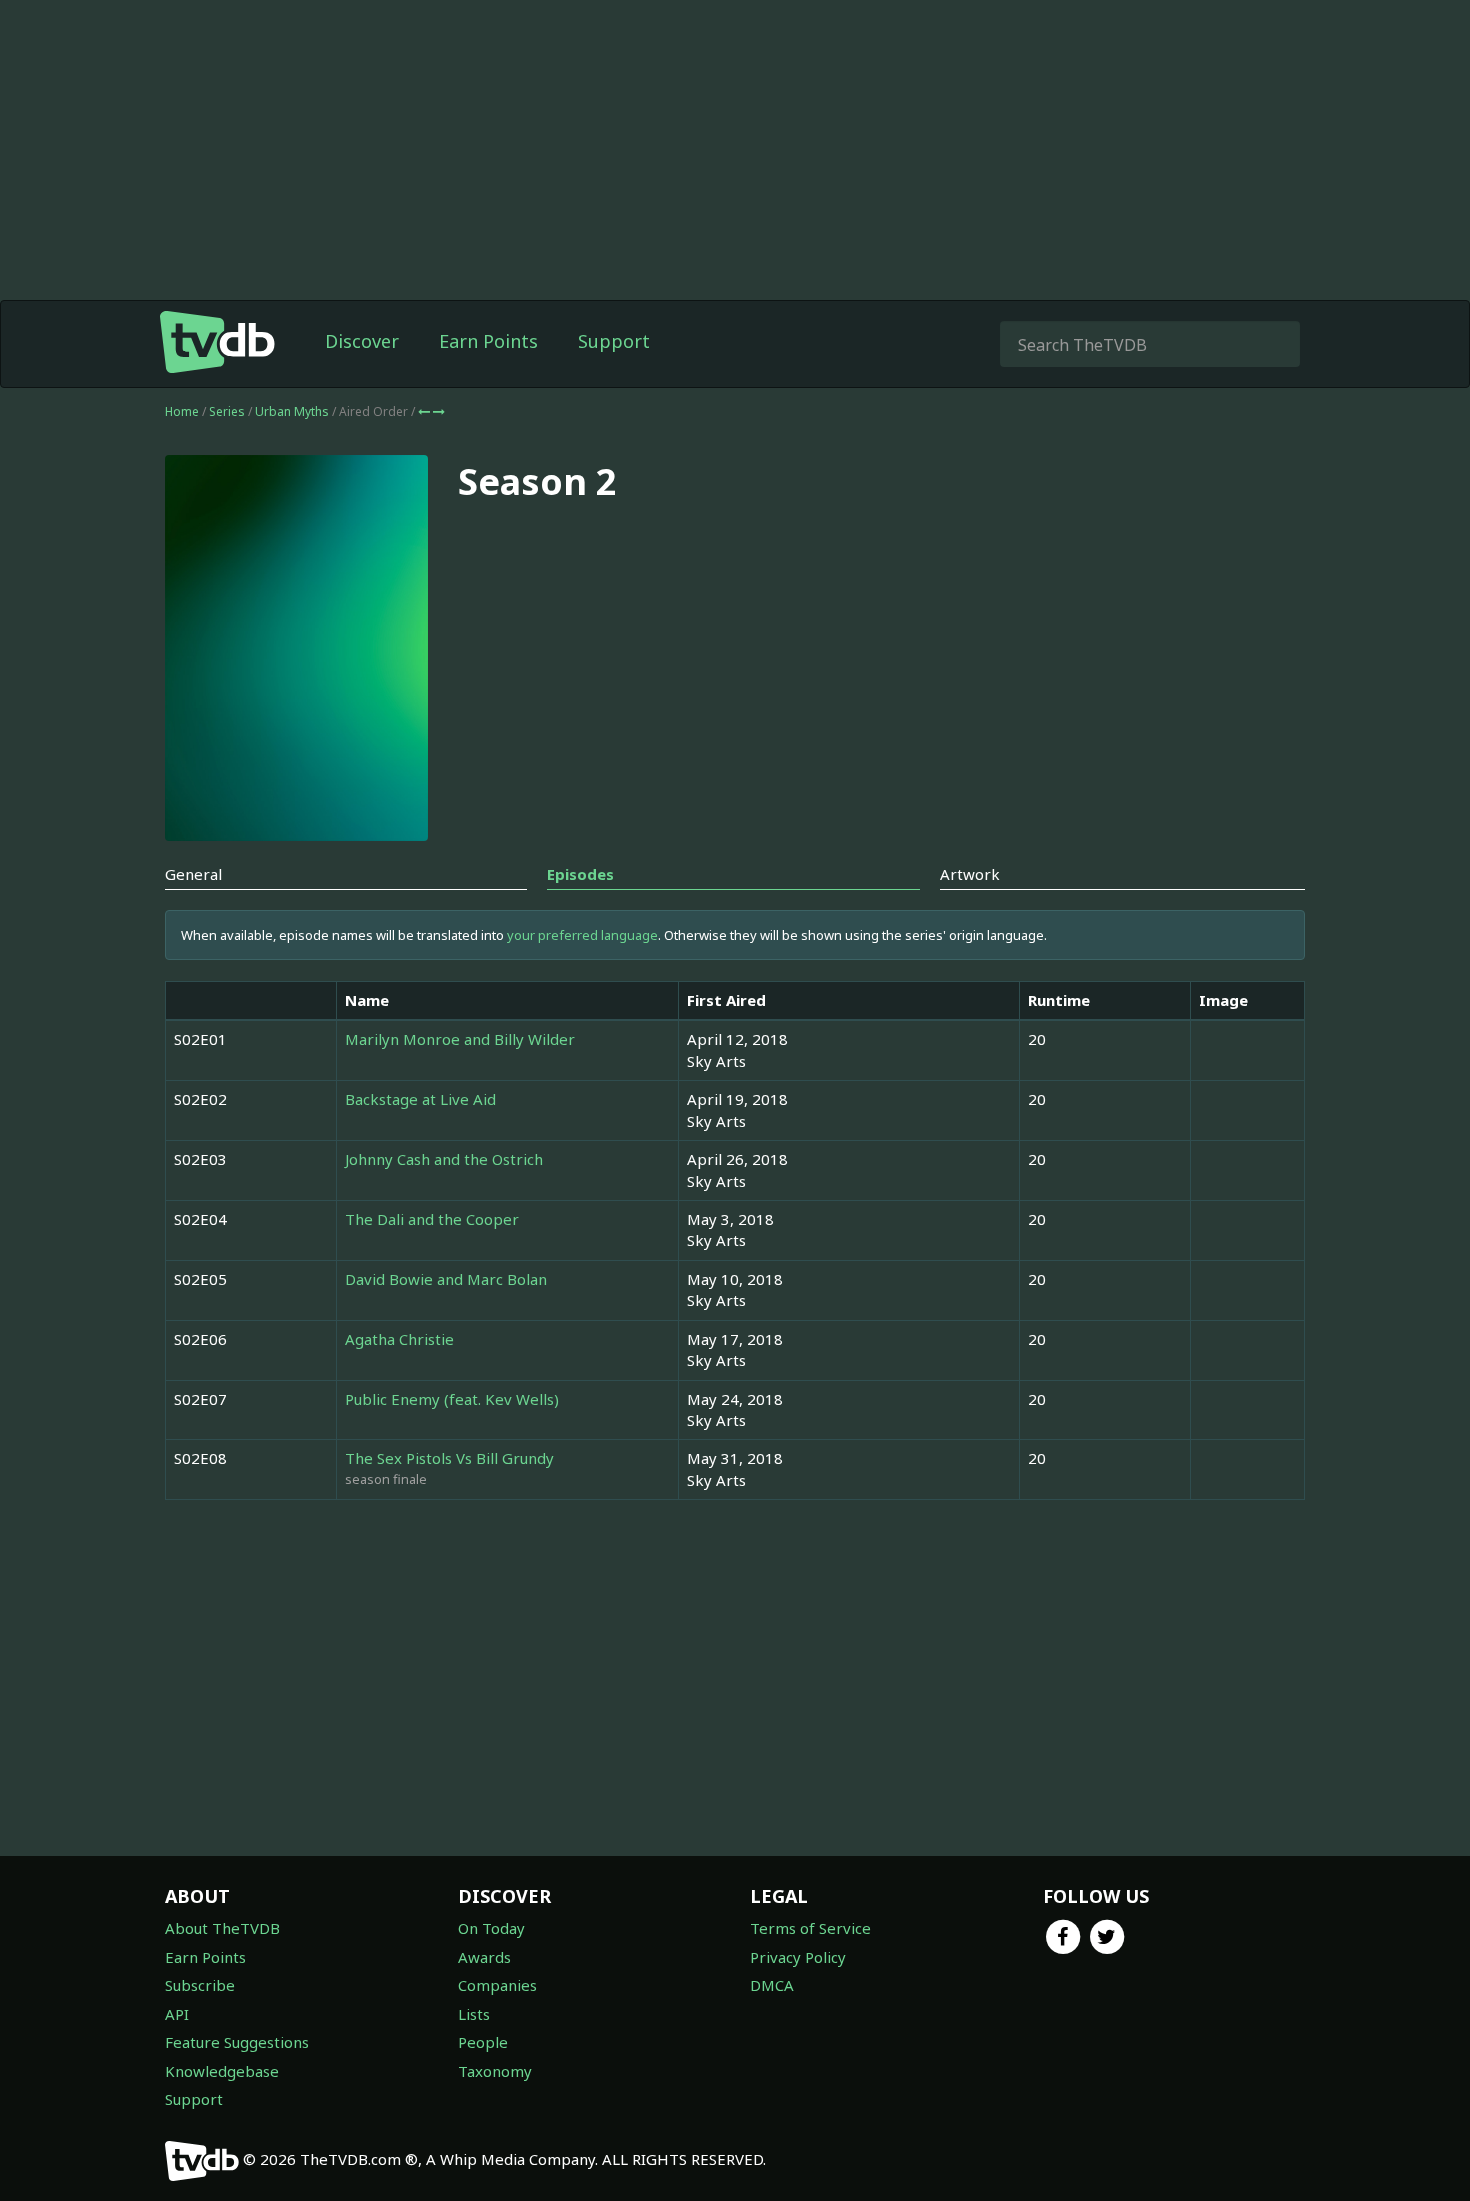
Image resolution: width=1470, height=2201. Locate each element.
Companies (497, 1985)
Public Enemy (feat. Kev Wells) (452, 1399)
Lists (474, 2014)
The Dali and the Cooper (432, 1219)
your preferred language (582, 935)
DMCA (772, 1985)
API (177, 2014)
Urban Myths (293, 411)
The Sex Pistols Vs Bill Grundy (449, 1458)
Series (227, 411)
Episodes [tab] (580, 874)
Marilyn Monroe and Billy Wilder (460, 1039)
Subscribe (200, 1985)
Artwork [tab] (970, 874)
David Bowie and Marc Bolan (446, 1279)
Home (182, 411)
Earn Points (488, 341)
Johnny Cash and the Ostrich (444, 1159)
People (483, 2042)
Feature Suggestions (237, 2042)
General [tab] (193, 874)
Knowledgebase (222, 2071)
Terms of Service (810, 1928)
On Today (491, 1928)
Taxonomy (495, 2071)
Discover (362, 341)
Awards (484, 1957)
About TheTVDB (222, 1928)
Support (614, 341)
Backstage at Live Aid (420, 1099)
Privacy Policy (798, 1957)
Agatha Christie (399, 1339)
